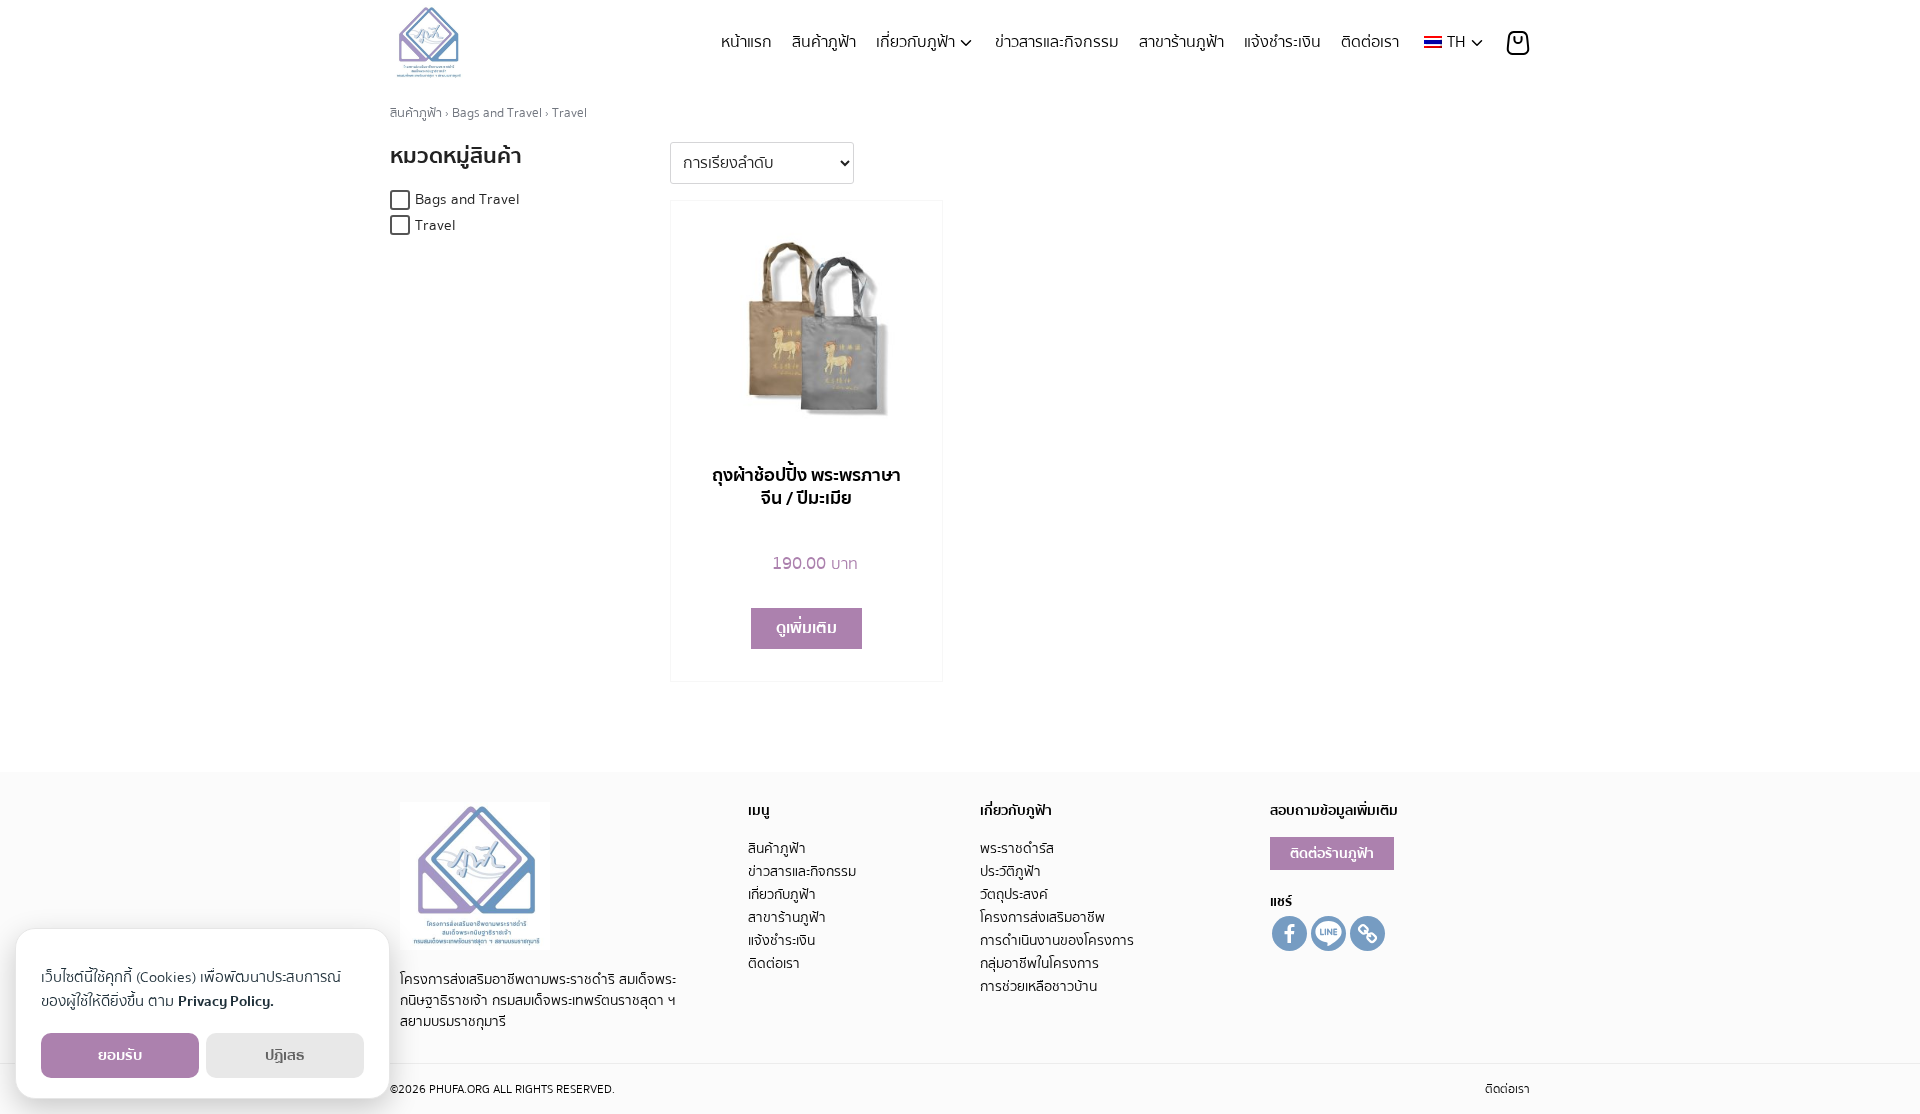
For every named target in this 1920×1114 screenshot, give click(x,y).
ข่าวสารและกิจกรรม (1057, 42)
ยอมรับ (120, 1055)
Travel (435, 225)
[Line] (1328, 933)
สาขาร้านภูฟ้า (1181, 42)
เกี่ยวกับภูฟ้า (915, 42)
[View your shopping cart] (1518, 43)
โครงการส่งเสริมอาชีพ (1042, 917)
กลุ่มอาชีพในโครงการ (1039, 963)
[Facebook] (1289, 933)
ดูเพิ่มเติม (806, 628)
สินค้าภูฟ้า (824, 42)
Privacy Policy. (226, 1001)
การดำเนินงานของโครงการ (1057, 940)
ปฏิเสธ (285, 1055)
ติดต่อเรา (1370, 42)
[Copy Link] (1367, 933)
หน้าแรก (746, 42)
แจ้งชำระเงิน (1282, 42)
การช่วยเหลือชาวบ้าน (1038, 986)
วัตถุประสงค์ (1014, 894)
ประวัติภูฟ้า (1010, 871)
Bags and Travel (497, 113)
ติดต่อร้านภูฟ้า (1332, 853)
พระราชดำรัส (1017, 848)
